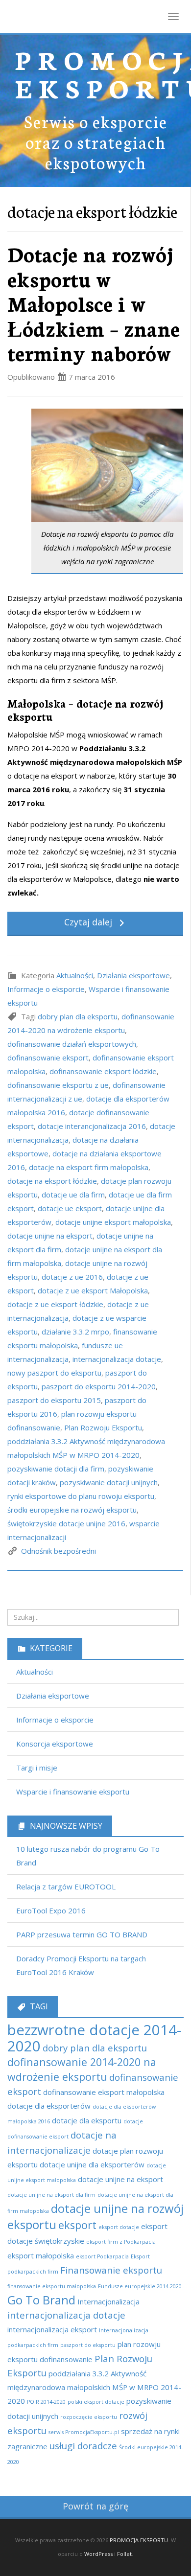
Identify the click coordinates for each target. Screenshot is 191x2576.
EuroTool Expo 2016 (51, 1910)
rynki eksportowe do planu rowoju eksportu (81, 1496)
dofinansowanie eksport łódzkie (103, 1071)
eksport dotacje (119, 2227)
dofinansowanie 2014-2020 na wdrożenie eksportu (82, 2069)
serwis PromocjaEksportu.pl (84, 2432)
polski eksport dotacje (96, 2402)
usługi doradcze (83, 2446)
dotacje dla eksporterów (49, 2106)
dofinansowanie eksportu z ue (58, 1085)
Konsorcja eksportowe (55, 1744)
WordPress (98, 2554)
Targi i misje (37, 1768)
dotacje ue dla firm (73, 1195)
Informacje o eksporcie (46, 989)
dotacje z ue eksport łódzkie (55, 1304)
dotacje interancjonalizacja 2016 (92, 1126)
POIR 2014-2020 (46, 2402)
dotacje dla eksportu (87, 2120)
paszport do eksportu (88, 2345)
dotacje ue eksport (70, 1208)
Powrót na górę (95, 2506)
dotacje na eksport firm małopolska (89, 1167)
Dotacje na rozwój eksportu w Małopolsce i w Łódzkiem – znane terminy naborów (94, 303)
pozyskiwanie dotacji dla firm (56, 1469)
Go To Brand (41, 2300)
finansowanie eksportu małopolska (52, 2286)
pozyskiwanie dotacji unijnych (109, 1482)
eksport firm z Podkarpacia (121, 2242)
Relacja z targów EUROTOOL (66, 1886)
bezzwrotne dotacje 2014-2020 (94, 2038)
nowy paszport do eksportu (54, 1373)
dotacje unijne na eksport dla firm (51, 2195)
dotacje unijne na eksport (50, 1236)
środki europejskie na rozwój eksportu (72, 1510)
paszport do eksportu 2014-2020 (99, 1386)
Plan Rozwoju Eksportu (103, 1427)
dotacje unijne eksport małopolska (113, 1222)
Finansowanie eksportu (111, 2270)
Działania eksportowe (133, 975)
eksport (77, 2225)
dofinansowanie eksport (48, 1058)
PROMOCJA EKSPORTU (139, 2540)
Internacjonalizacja (108, 2301)
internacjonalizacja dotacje (117, 1359)
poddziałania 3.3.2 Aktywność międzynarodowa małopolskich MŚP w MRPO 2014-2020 (94, 2387)
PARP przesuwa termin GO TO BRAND (82, 1934)
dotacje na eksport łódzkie (52, 1181)
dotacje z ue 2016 (72, 1277)
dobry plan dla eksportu (78, 1016)
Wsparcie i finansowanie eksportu (73, 1792)
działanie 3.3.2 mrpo (75, 1332)
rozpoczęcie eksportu (89, 2417)
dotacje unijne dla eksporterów (92, 2164)
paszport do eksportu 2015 (54, 1400)
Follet (124, 2554)
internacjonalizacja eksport (52, 2329)
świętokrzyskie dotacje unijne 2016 (66, 1523)
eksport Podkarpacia (102, 2256)
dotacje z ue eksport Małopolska (93, 1290)
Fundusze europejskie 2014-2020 (140, 2286)
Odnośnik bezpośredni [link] (59, 1551)
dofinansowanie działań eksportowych (72, 1044)
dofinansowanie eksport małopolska (104, 2092)
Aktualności (75, 975)
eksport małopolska (41, 2255)
